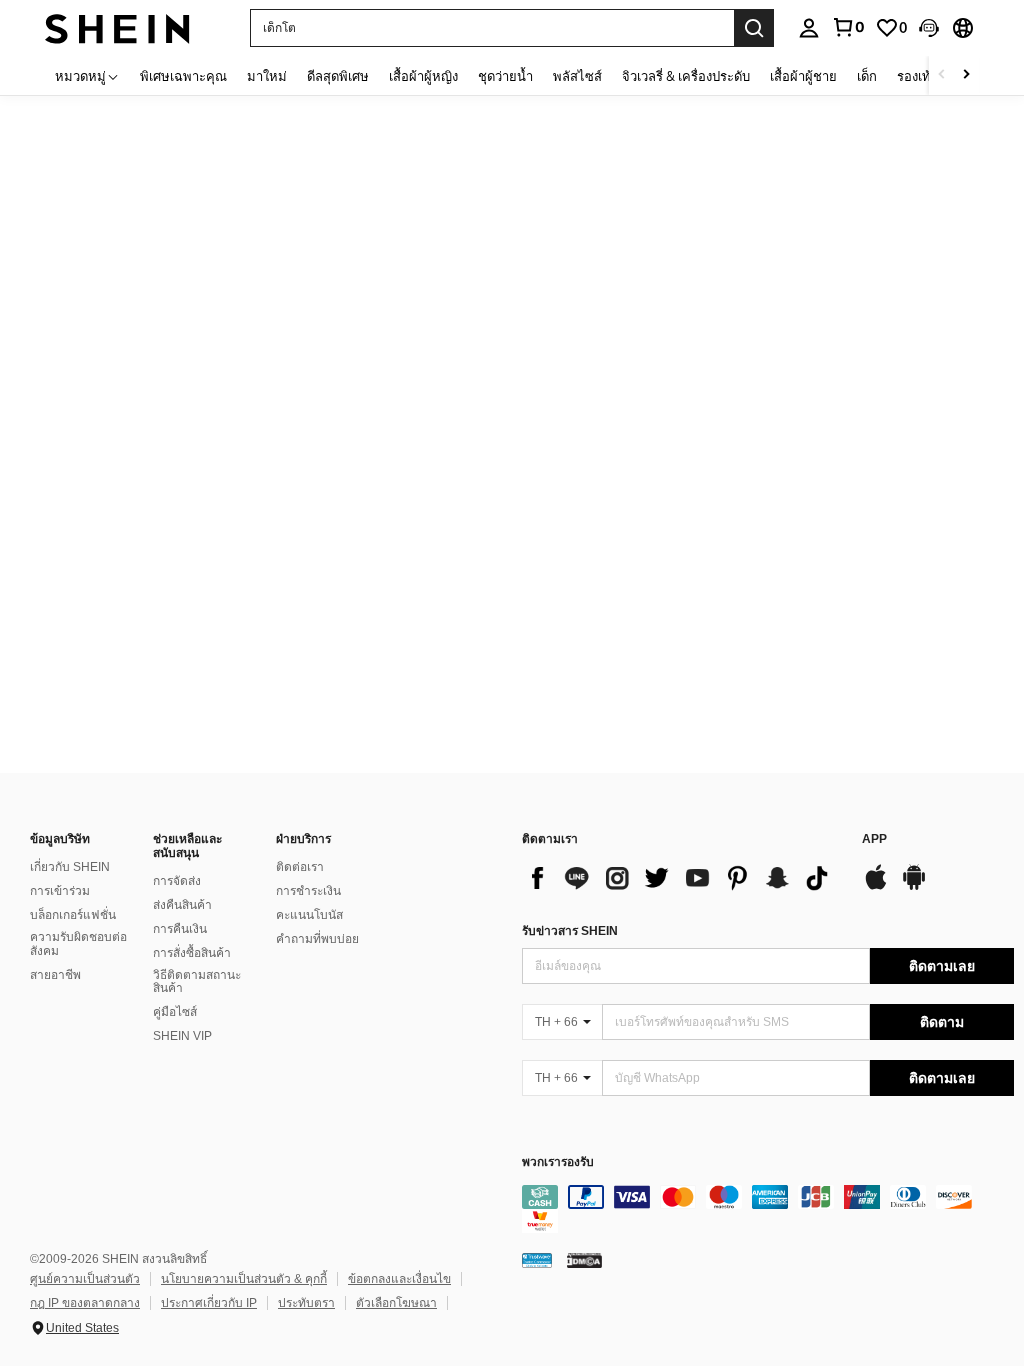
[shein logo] (117, 27)
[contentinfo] (768, 1209)
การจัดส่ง (177, 881)
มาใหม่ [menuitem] (267, 76)
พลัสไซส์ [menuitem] (577, 76)
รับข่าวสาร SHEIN (570, 931)
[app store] (876, 887)
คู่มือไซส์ (175, 1012)
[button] (929, 28)
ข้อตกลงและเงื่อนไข (399, 1279)
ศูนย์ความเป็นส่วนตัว (85, 1279)
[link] (848, 27)
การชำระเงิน (308, 891)
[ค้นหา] (754, 28)
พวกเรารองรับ (558, 1162)
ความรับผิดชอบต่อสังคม (78, 944)
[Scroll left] (942, 75)
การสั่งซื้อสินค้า (192, 953)
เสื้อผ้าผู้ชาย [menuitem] (803, 76)
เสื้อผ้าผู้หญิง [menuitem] (423, 76)
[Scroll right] (966, 75)
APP (874, 839)
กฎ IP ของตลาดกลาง (85, 1303)
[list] (682, 878)
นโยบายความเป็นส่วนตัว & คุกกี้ (244, 1279)
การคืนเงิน (180, 929)
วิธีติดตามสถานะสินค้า (197, 982)
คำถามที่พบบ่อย (317, 939)
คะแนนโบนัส (309, 915)
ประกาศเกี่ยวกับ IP (209, 1303)
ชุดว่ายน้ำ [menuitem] (505, 76)
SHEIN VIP (182, 1036)
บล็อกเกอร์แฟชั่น (73, 915)
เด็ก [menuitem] (867, 76)
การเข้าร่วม (60, 891)
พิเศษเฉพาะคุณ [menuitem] (183, 76)
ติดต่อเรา (300, 867)
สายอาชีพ (55, 975)
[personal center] (809, 28)
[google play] (914, 887)
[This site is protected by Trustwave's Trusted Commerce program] (537, 1260)
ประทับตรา (306, 1303)
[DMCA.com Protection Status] (584, 1260)
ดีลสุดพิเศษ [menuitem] (338, 76)
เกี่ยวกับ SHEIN (70, 867)
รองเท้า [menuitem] (917, 76)
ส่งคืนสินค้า (182, 905)
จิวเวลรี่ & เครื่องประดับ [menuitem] (686, 76)
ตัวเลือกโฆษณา (396, 1303)
